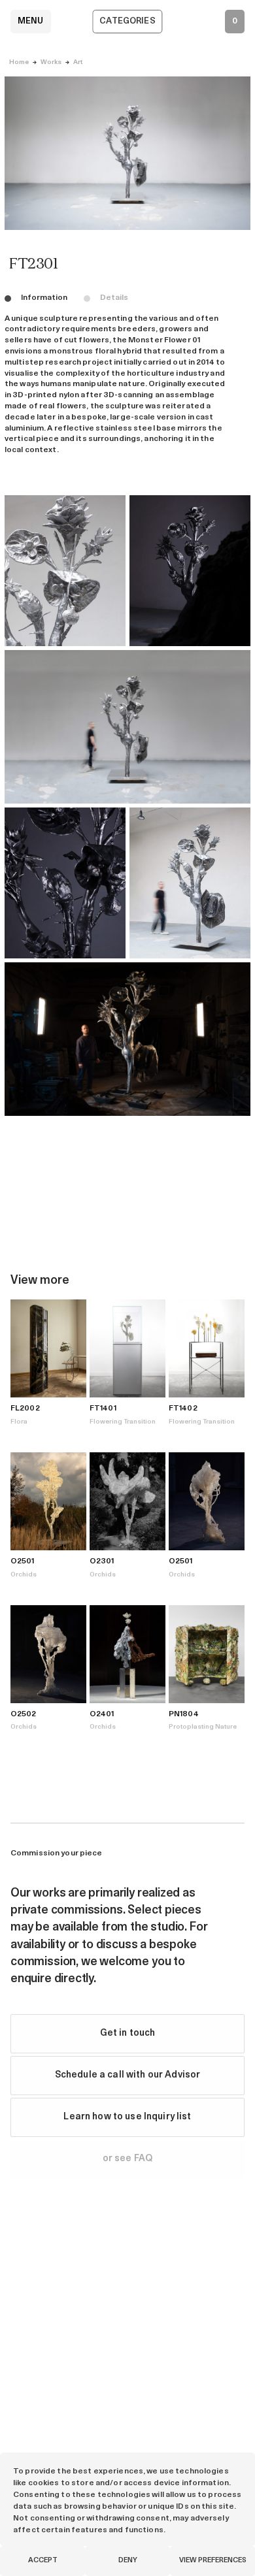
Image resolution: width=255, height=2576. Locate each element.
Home (19, 62)
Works (51, 62)
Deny (128, 2561)
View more (40, 1281)
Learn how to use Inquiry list (127, 2117)
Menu (31, 21)
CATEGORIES (127, 21)
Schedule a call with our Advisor (127, 2075)
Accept (43, 2561)
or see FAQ (127, 2159)
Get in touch (128, 2033)
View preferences (213, 2561)
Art (78, 62)
